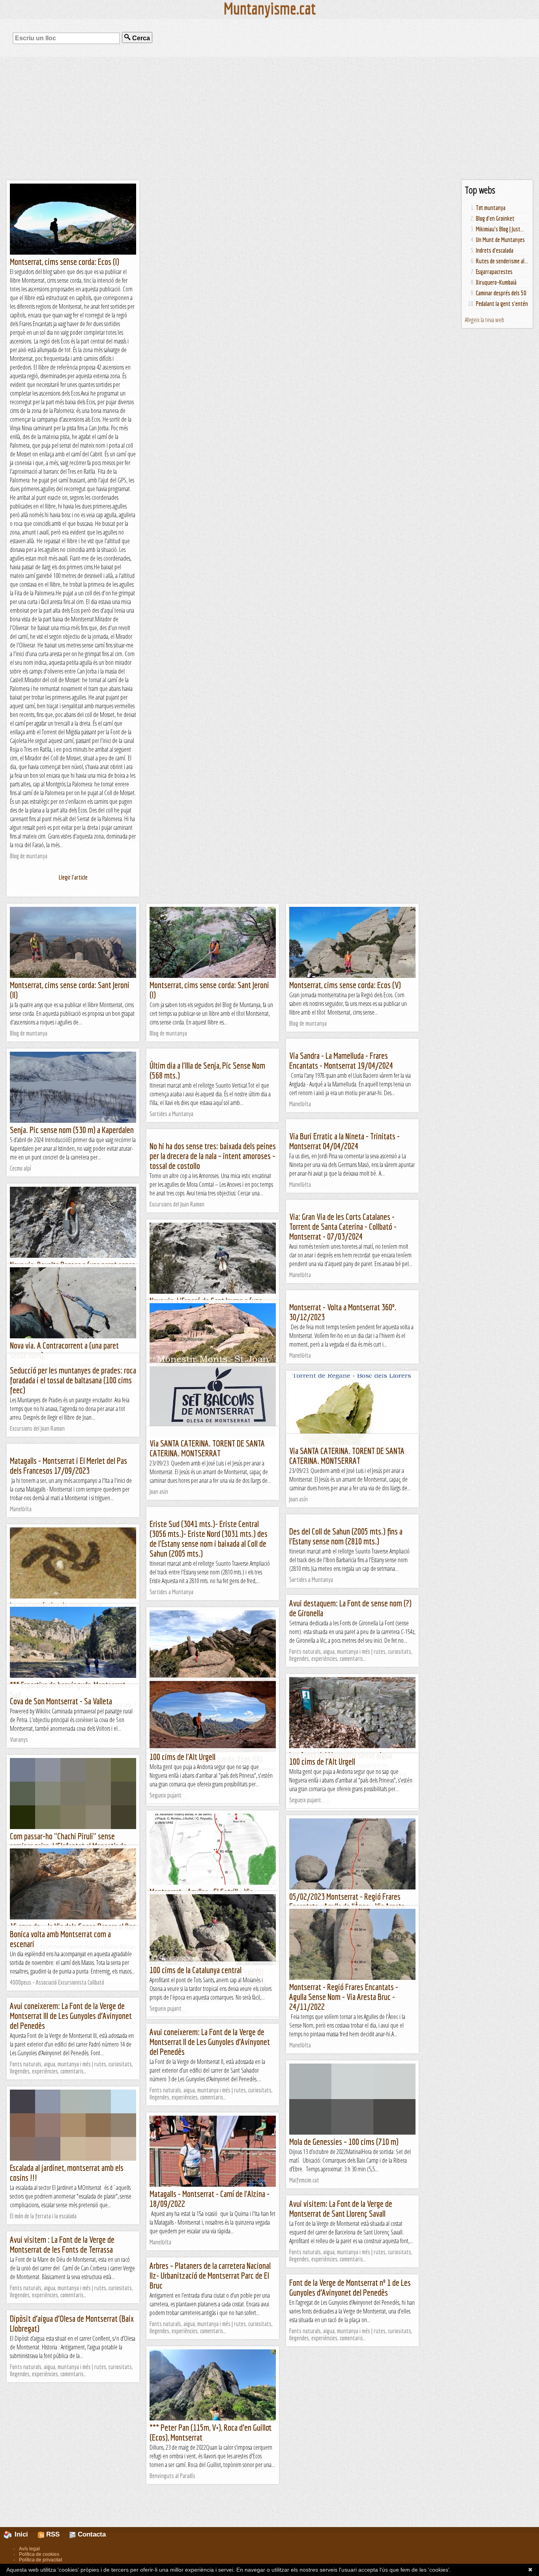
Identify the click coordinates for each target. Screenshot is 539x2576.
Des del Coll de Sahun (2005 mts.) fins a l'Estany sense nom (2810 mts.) (346, 1536)
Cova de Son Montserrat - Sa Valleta (61, 1701)
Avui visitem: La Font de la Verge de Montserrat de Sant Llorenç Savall (341, 2208)
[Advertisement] (269, 118)
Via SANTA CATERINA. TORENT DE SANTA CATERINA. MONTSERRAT (207, 1448)
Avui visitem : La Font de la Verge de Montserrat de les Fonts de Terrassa (62, 2244)
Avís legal (29, 2549)
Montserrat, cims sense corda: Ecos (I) (65, 262)
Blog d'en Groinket (495, 218)
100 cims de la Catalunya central (196, 1970)
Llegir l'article (73, 877)
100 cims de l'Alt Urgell (182, 1757)
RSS (52, 2534)
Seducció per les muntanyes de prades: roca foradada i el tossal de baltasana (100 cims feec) (73, 1380)
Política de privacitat (40, 2560)
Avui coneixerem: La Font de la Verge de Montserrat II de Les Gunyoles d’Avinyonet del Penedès (210, 2042)
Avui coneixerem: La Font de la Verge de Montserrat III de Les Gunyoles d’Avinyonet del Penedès (71, 2016)
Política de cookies (39, 2554)
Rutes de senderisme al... (502, 261)
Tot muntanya (491, 208)
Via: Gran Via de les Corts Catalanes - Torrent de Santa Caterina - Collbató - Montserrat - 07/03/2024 (343, 1226)
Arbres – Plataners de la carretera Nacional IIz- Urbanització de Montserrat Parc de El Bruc (210, 2275)
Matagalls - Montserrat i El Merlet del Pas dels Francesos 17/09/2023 (68, 1465)
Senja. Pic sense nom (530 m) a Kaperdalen (72, 1130)
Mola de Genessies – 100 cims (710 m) (344, 2142)
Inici (25, 2534)
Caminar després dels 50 (501, 293)
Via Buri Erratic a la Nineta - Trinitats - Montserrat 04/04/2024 (344, 1141)
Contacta (91, 2534)
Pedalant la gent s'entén (502, 304)
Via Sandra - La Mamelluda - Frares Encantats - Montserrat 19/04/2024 (341, 1060)
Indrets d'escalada (495, 250)
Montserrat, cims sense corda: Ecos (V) (345, 985)
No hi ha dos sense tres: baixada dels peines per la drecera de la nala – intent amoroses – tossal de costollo (213, 1156)
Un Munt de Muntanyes (500, 240)
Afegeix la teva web (485, 320)
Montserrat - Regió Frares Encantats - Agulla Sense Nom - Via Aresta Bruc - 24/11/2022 (344, 1997)
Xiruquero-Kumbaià (496, 282)
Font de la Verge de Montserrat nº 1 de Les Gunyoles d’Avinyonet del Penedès (350, 2287)
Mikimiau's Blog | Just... (500, 229)
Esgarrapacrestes (494, 272)
